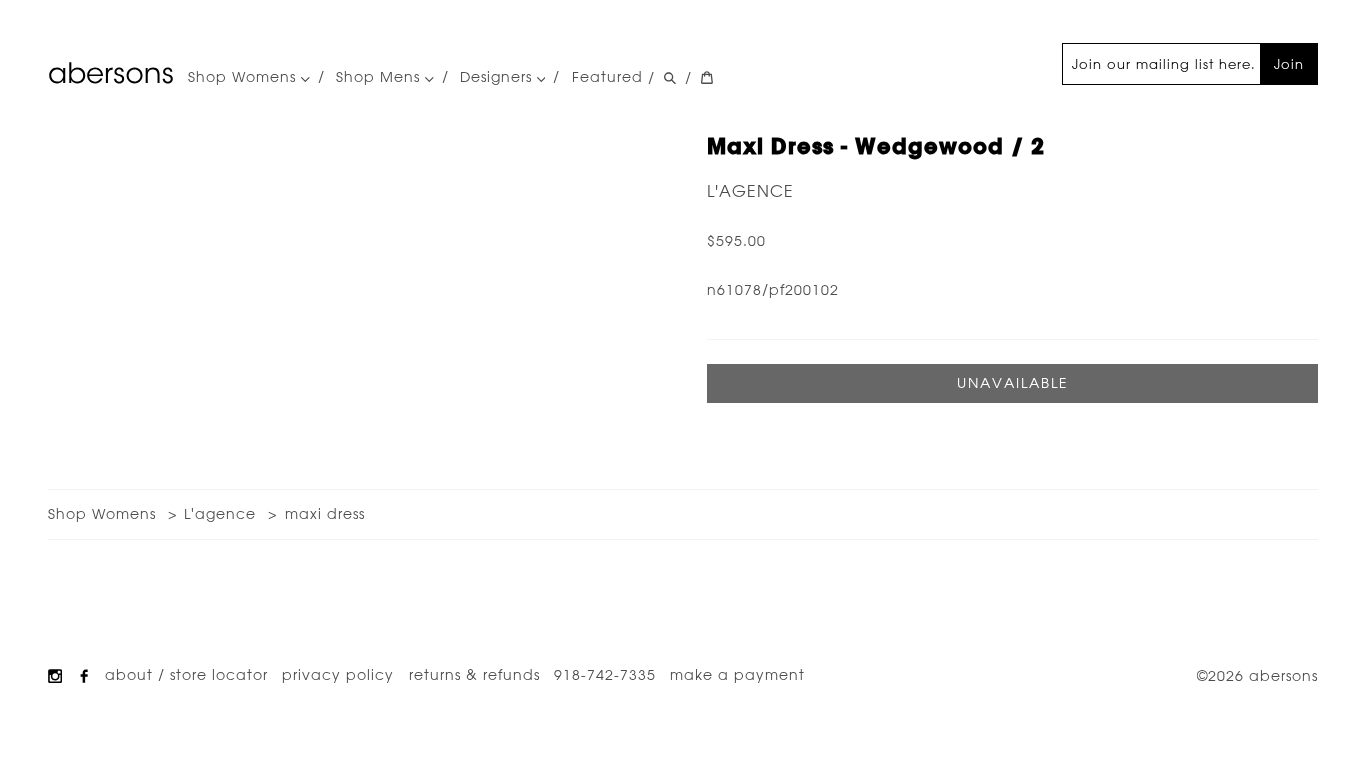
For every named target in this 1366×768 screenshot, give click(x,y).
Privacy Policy (338, 675)
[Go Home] (111, 73)
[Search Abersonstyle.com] (670, 78)
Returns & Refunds (474, 675)
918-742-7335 (605, 675)
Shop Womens (244, 77)
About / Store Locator (186, 675)
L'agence (750, 191)
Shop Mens (380, 77)
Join (1289, 63)
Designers (498, 77)
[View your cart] (707, 78)
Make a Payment (737, 675)
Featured (607, 77)
